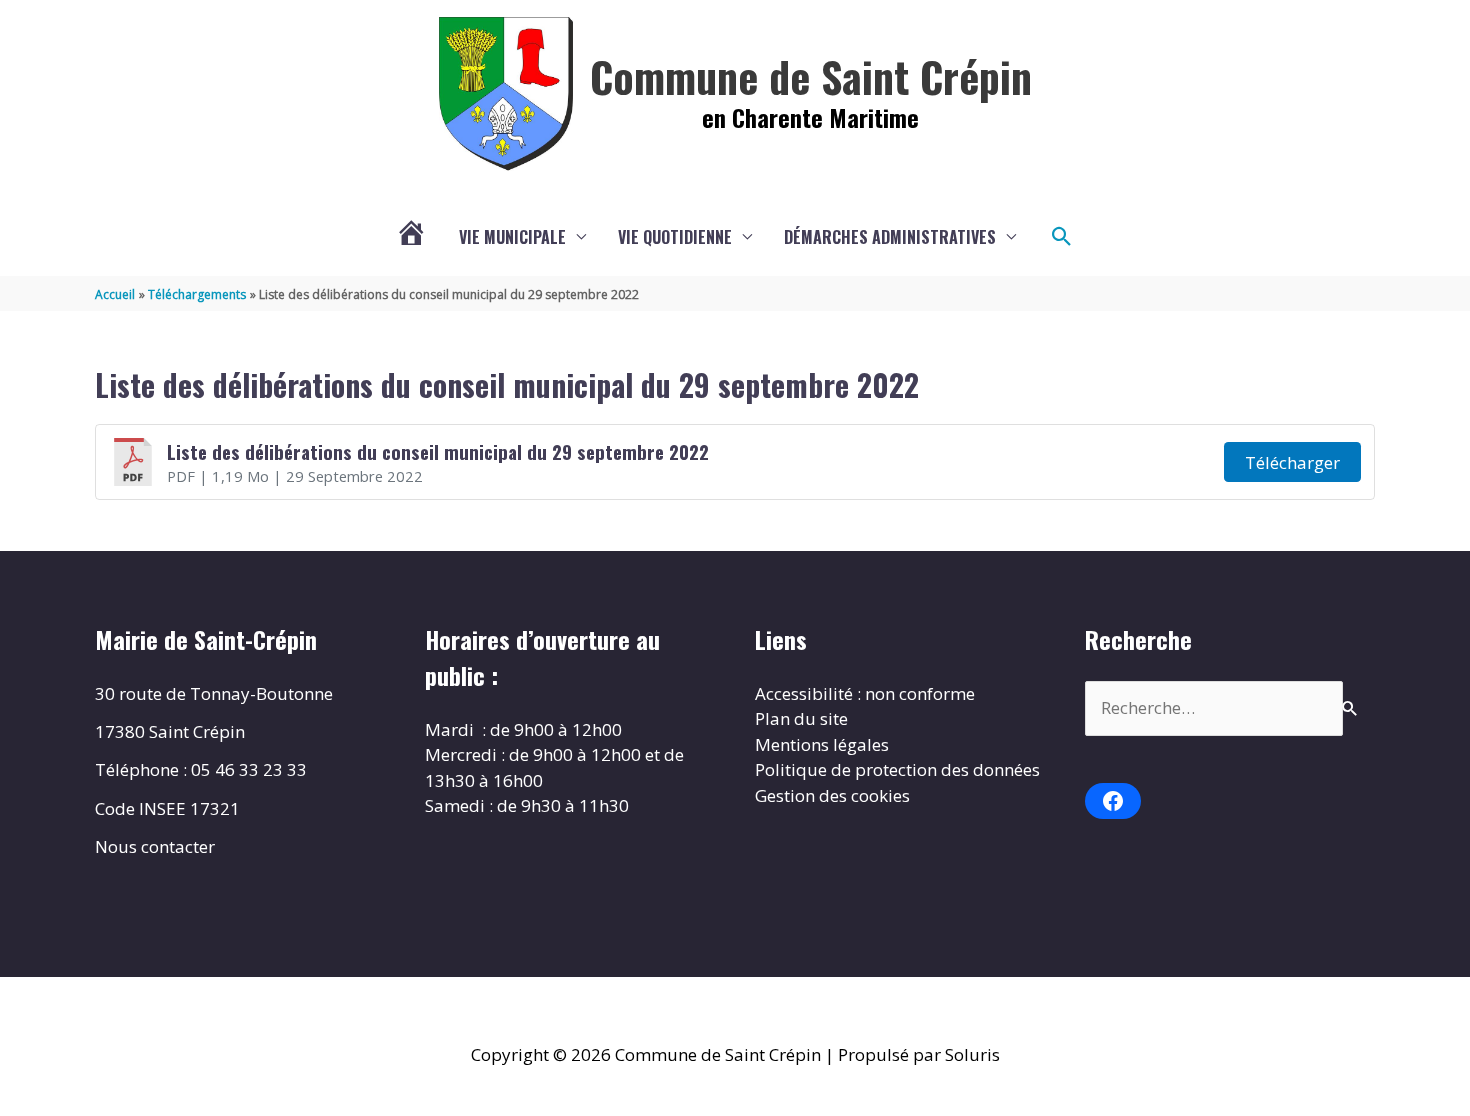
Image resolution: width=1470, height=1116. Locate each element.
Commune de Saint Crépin (811, 76)
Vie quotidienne (675, 237)
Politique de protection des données (897, 769)
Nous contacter (155, 846)
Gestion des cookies (832, 795)
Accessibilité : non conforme (865, 693)
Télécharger (1292, 462)
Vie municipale (512, 237)
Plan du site (801, 718)
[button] (1062, 237)
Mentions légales (822, 744)
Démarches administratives (890, 237)
